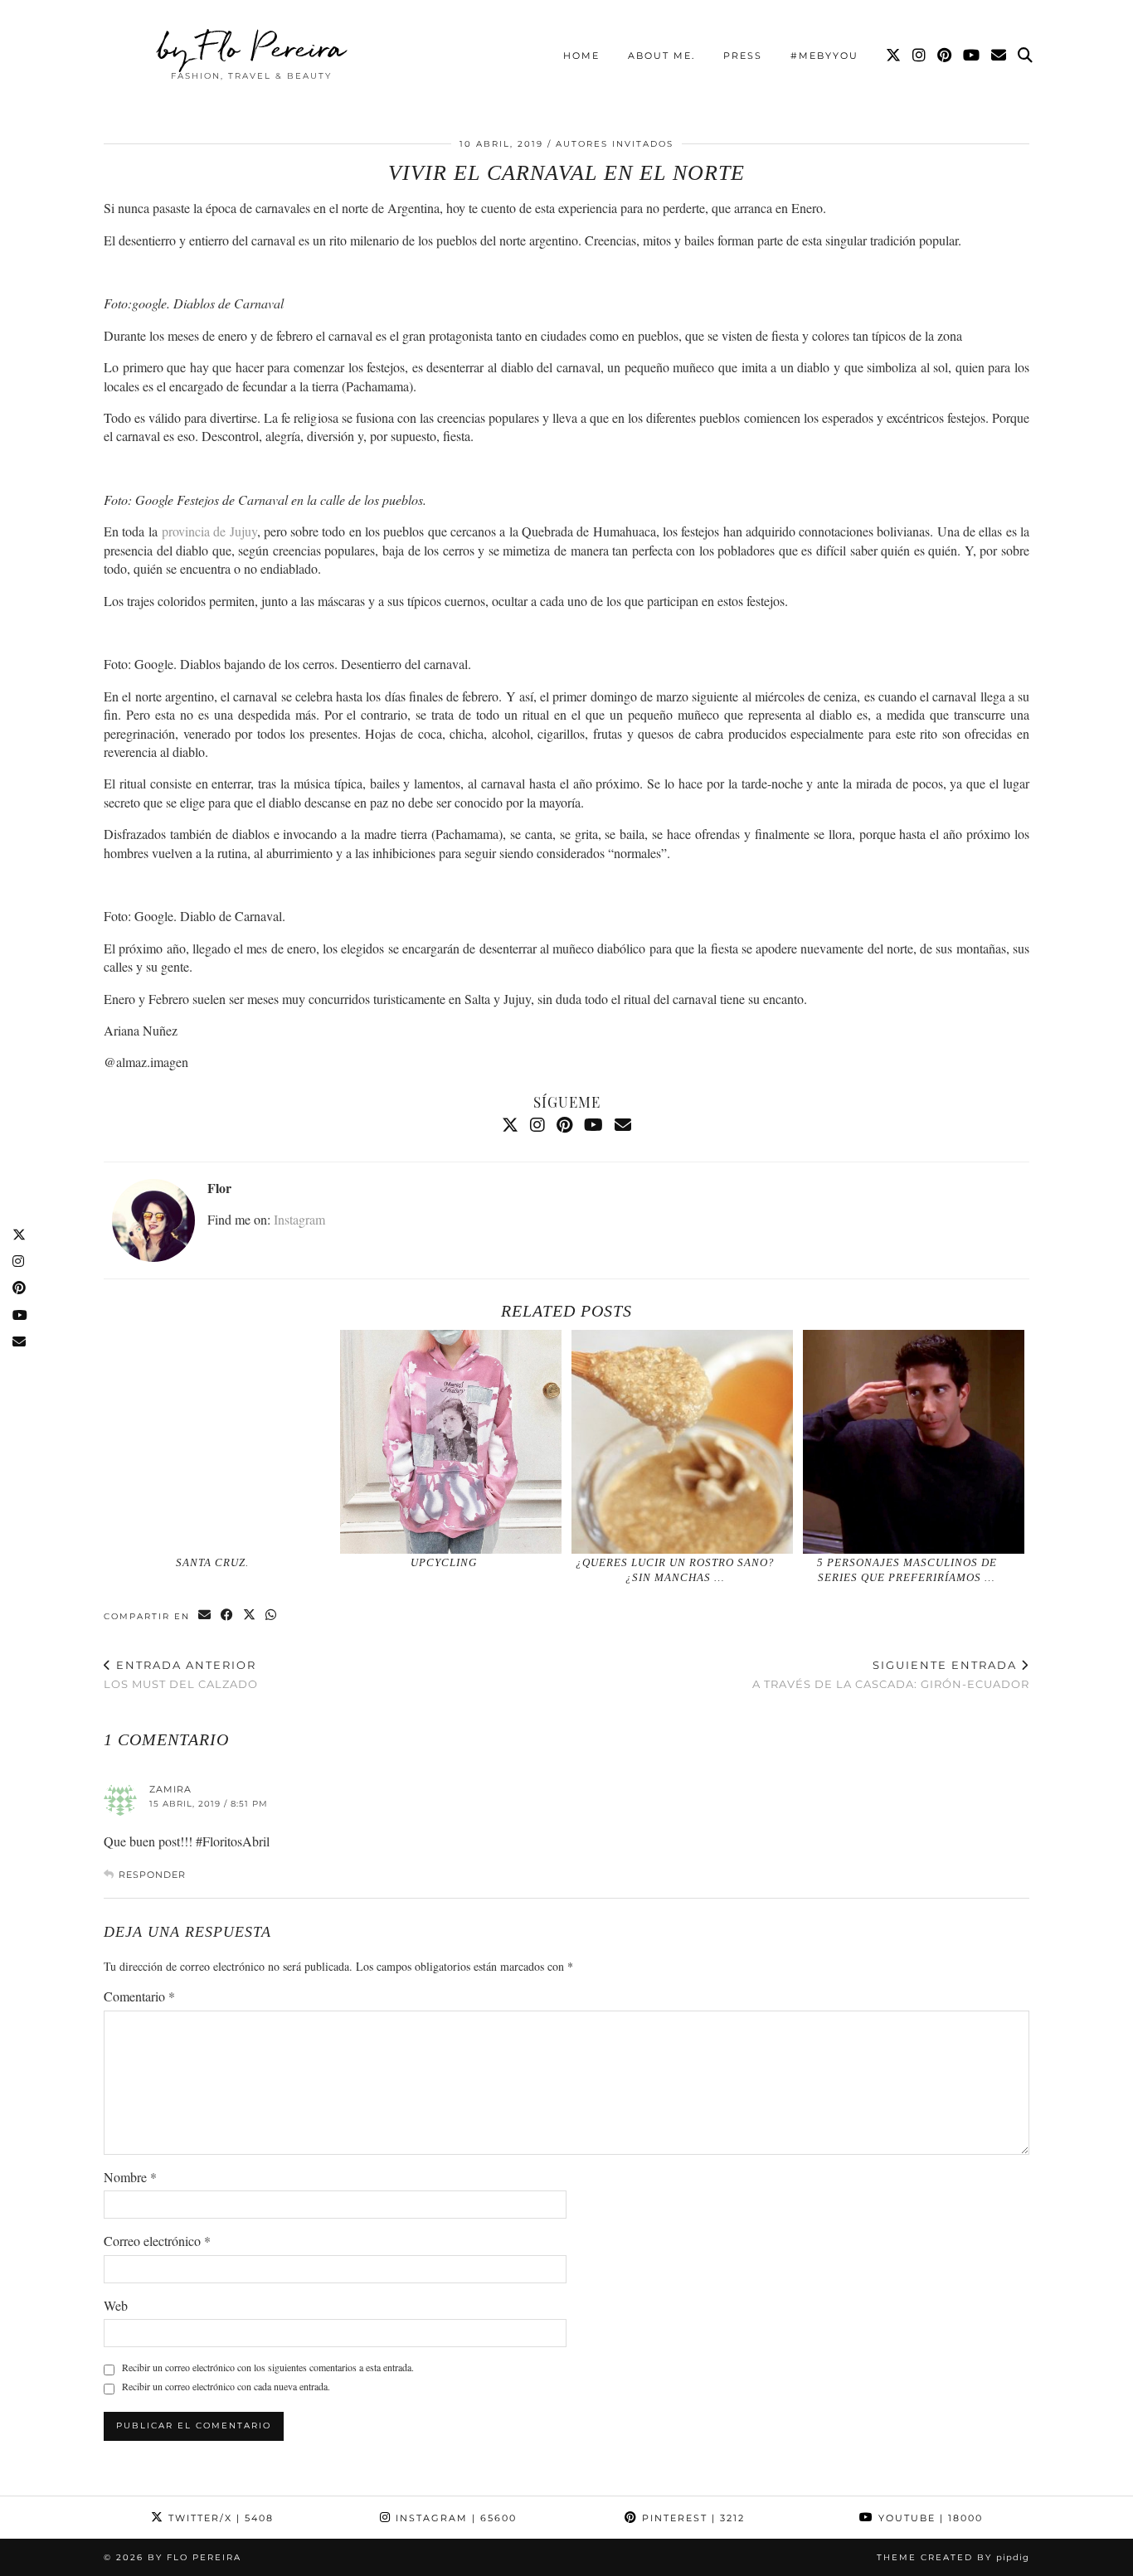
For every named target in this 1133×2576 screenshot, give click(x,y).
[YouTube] (972, 56)
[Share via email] (205, 1615)
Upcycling (444, 1562)
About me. (661, 56)
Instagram (299, 1219)
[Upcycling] (451, 1442)
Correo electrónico (157, 2241)
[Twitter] (894, 56)
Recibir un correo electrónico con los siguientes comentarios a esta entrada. (268, 2367)
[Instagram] (920, 56)
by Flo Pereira (252, 47)
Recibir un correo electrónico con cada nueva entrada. (226, 2386)
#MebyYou (824, 56)
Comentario (139, 1996)
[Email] (999, 56)
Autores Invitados (615, 144)
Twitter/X (219, 2518)
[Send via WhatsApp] (272, 1615)
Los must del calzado (181, 1674)
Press (743, 56)
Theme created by (953, 2557)
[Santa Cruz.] (220, 1442)
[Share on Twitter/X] (250, 1615)
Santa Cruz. (212, 1562)
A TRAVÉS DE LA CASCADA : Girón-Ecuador (891, 1674)
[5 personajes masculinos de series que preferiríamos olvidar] (914, 1442)
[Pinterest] (945, 56)
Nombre (130, 2177)
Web (116, 2305)
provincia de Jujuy (209, 531)
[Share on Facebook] (228, 1615)
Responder (152, 1875)
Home (581, 56)
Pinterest (691, 2518)
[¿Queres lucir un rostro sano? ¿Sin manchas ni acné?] (683, 1442)
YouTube (929, 2518)
